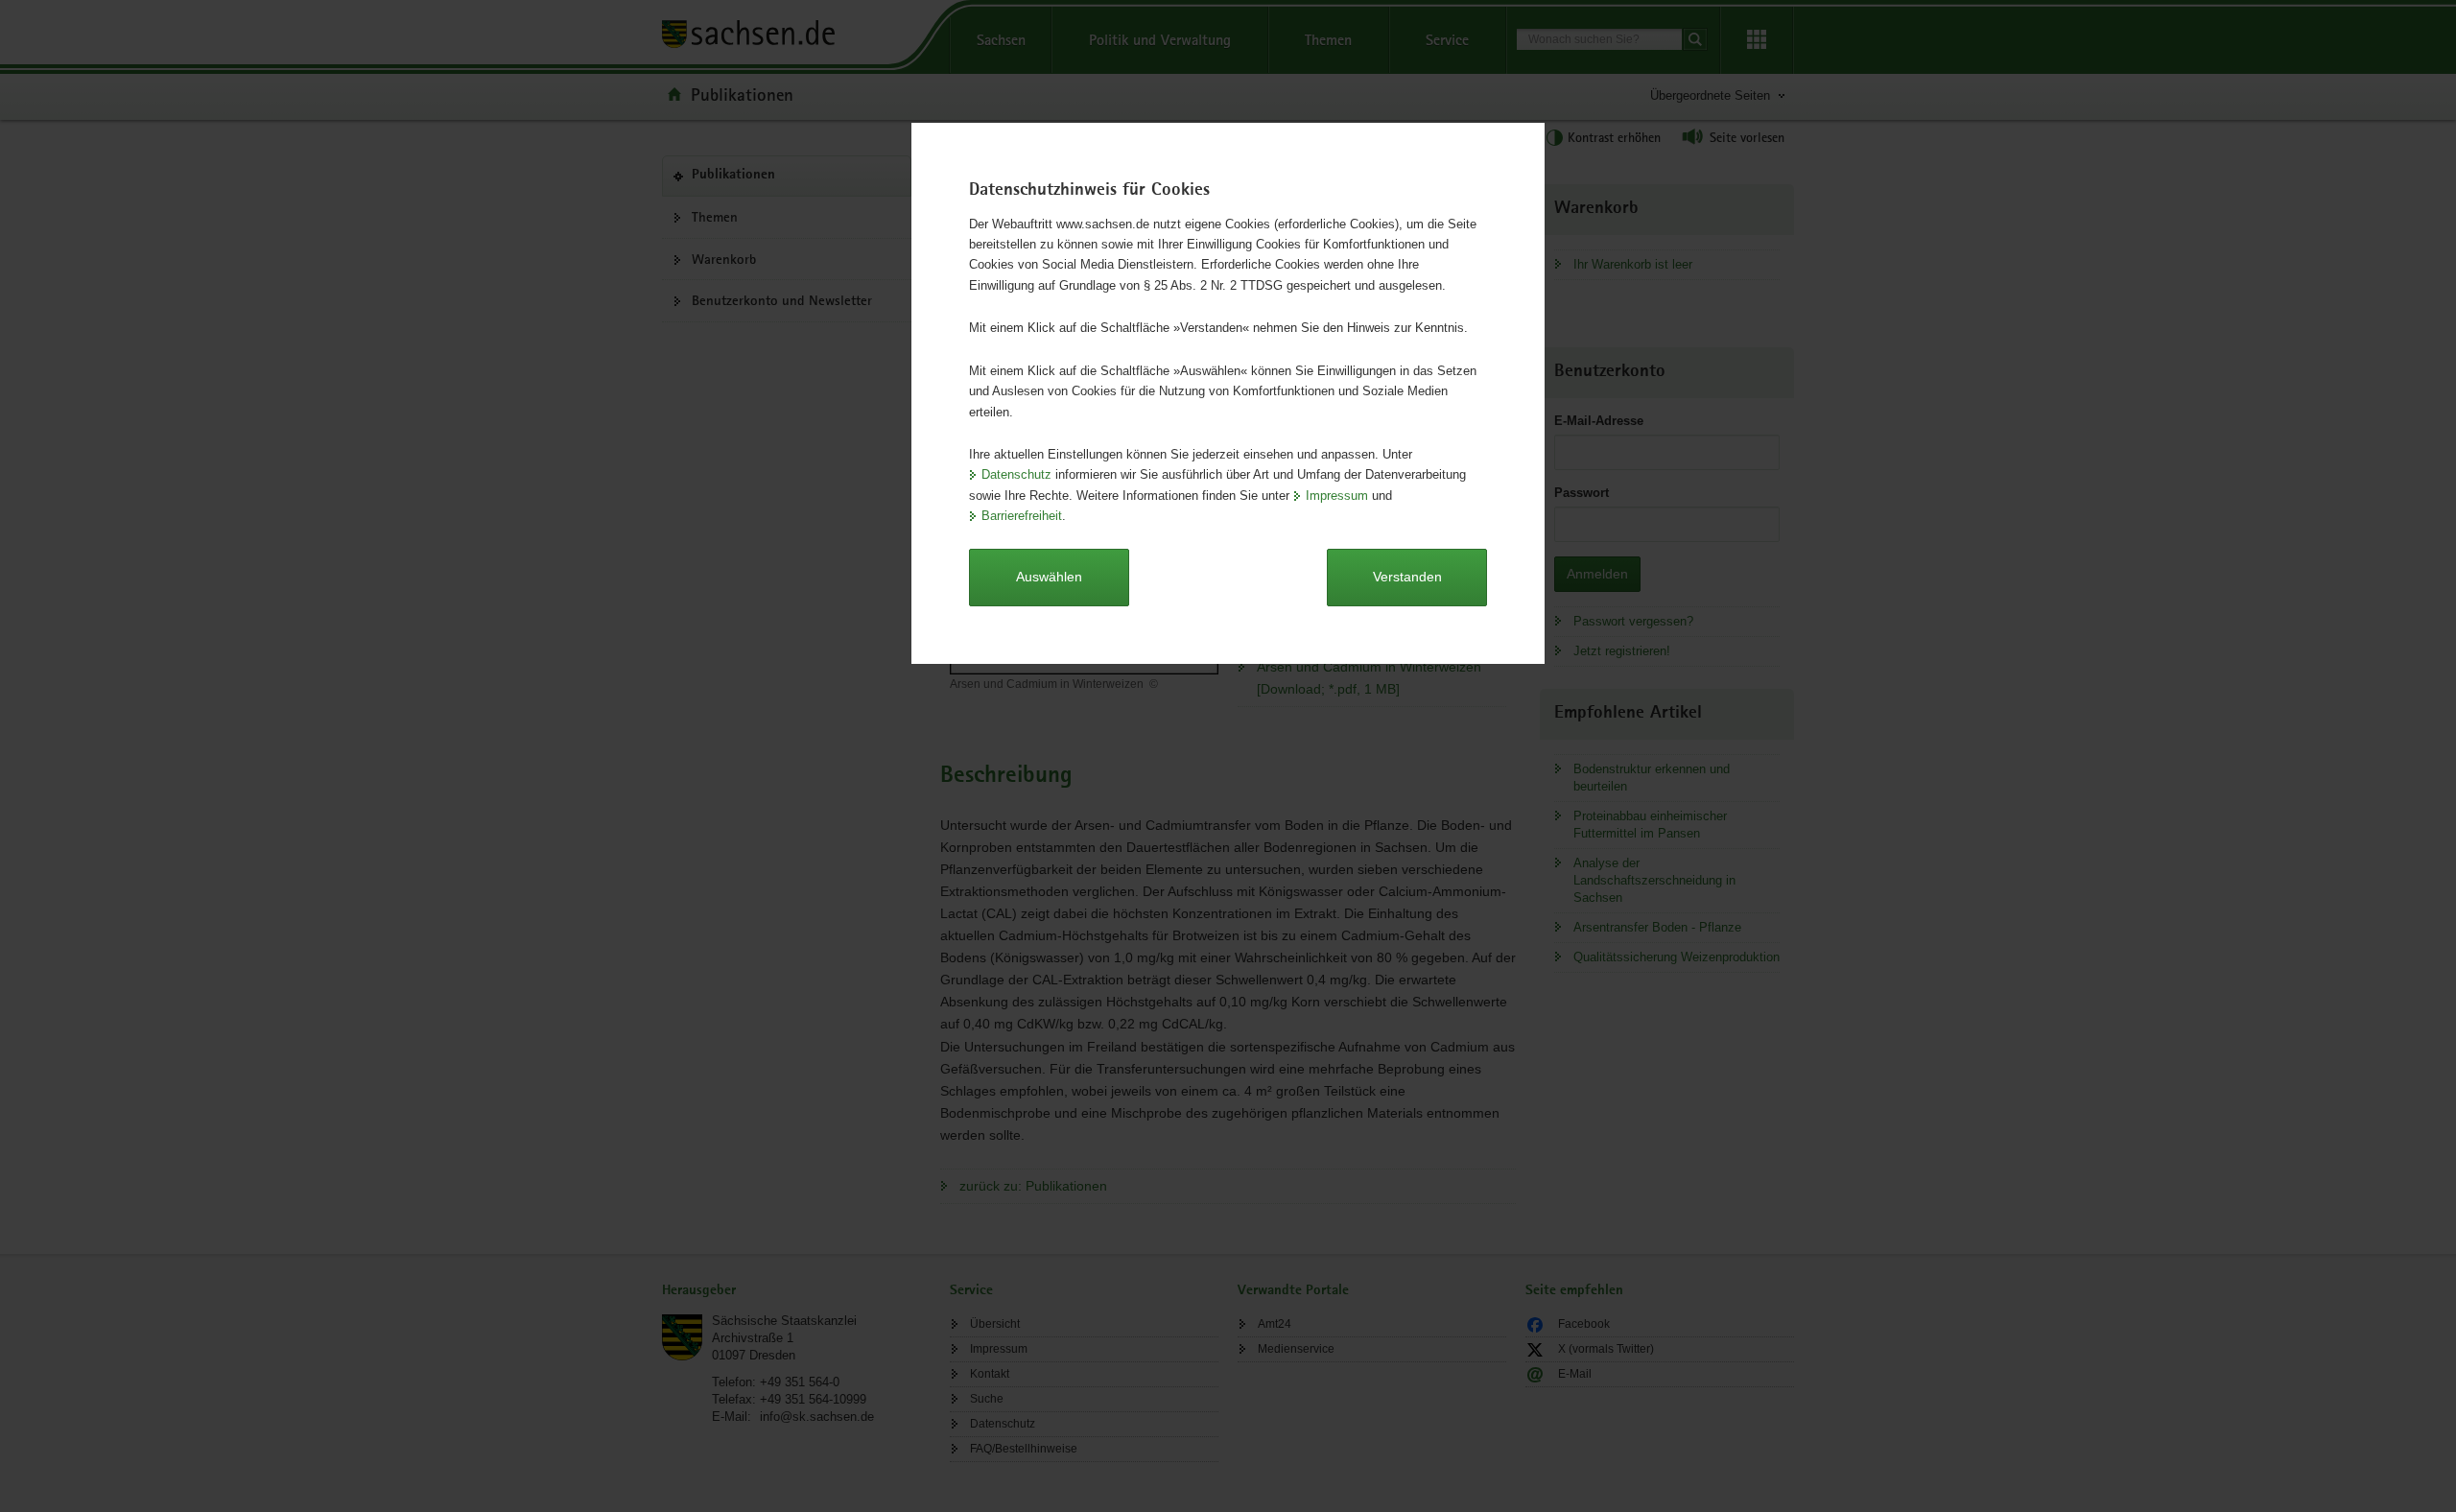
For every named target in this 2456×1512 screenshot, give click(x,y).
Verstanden (1407, 577)
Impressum (1337, 496)
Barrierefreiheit (1022, 516)
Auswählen (1049, 577)
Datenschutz (1016, 474)
